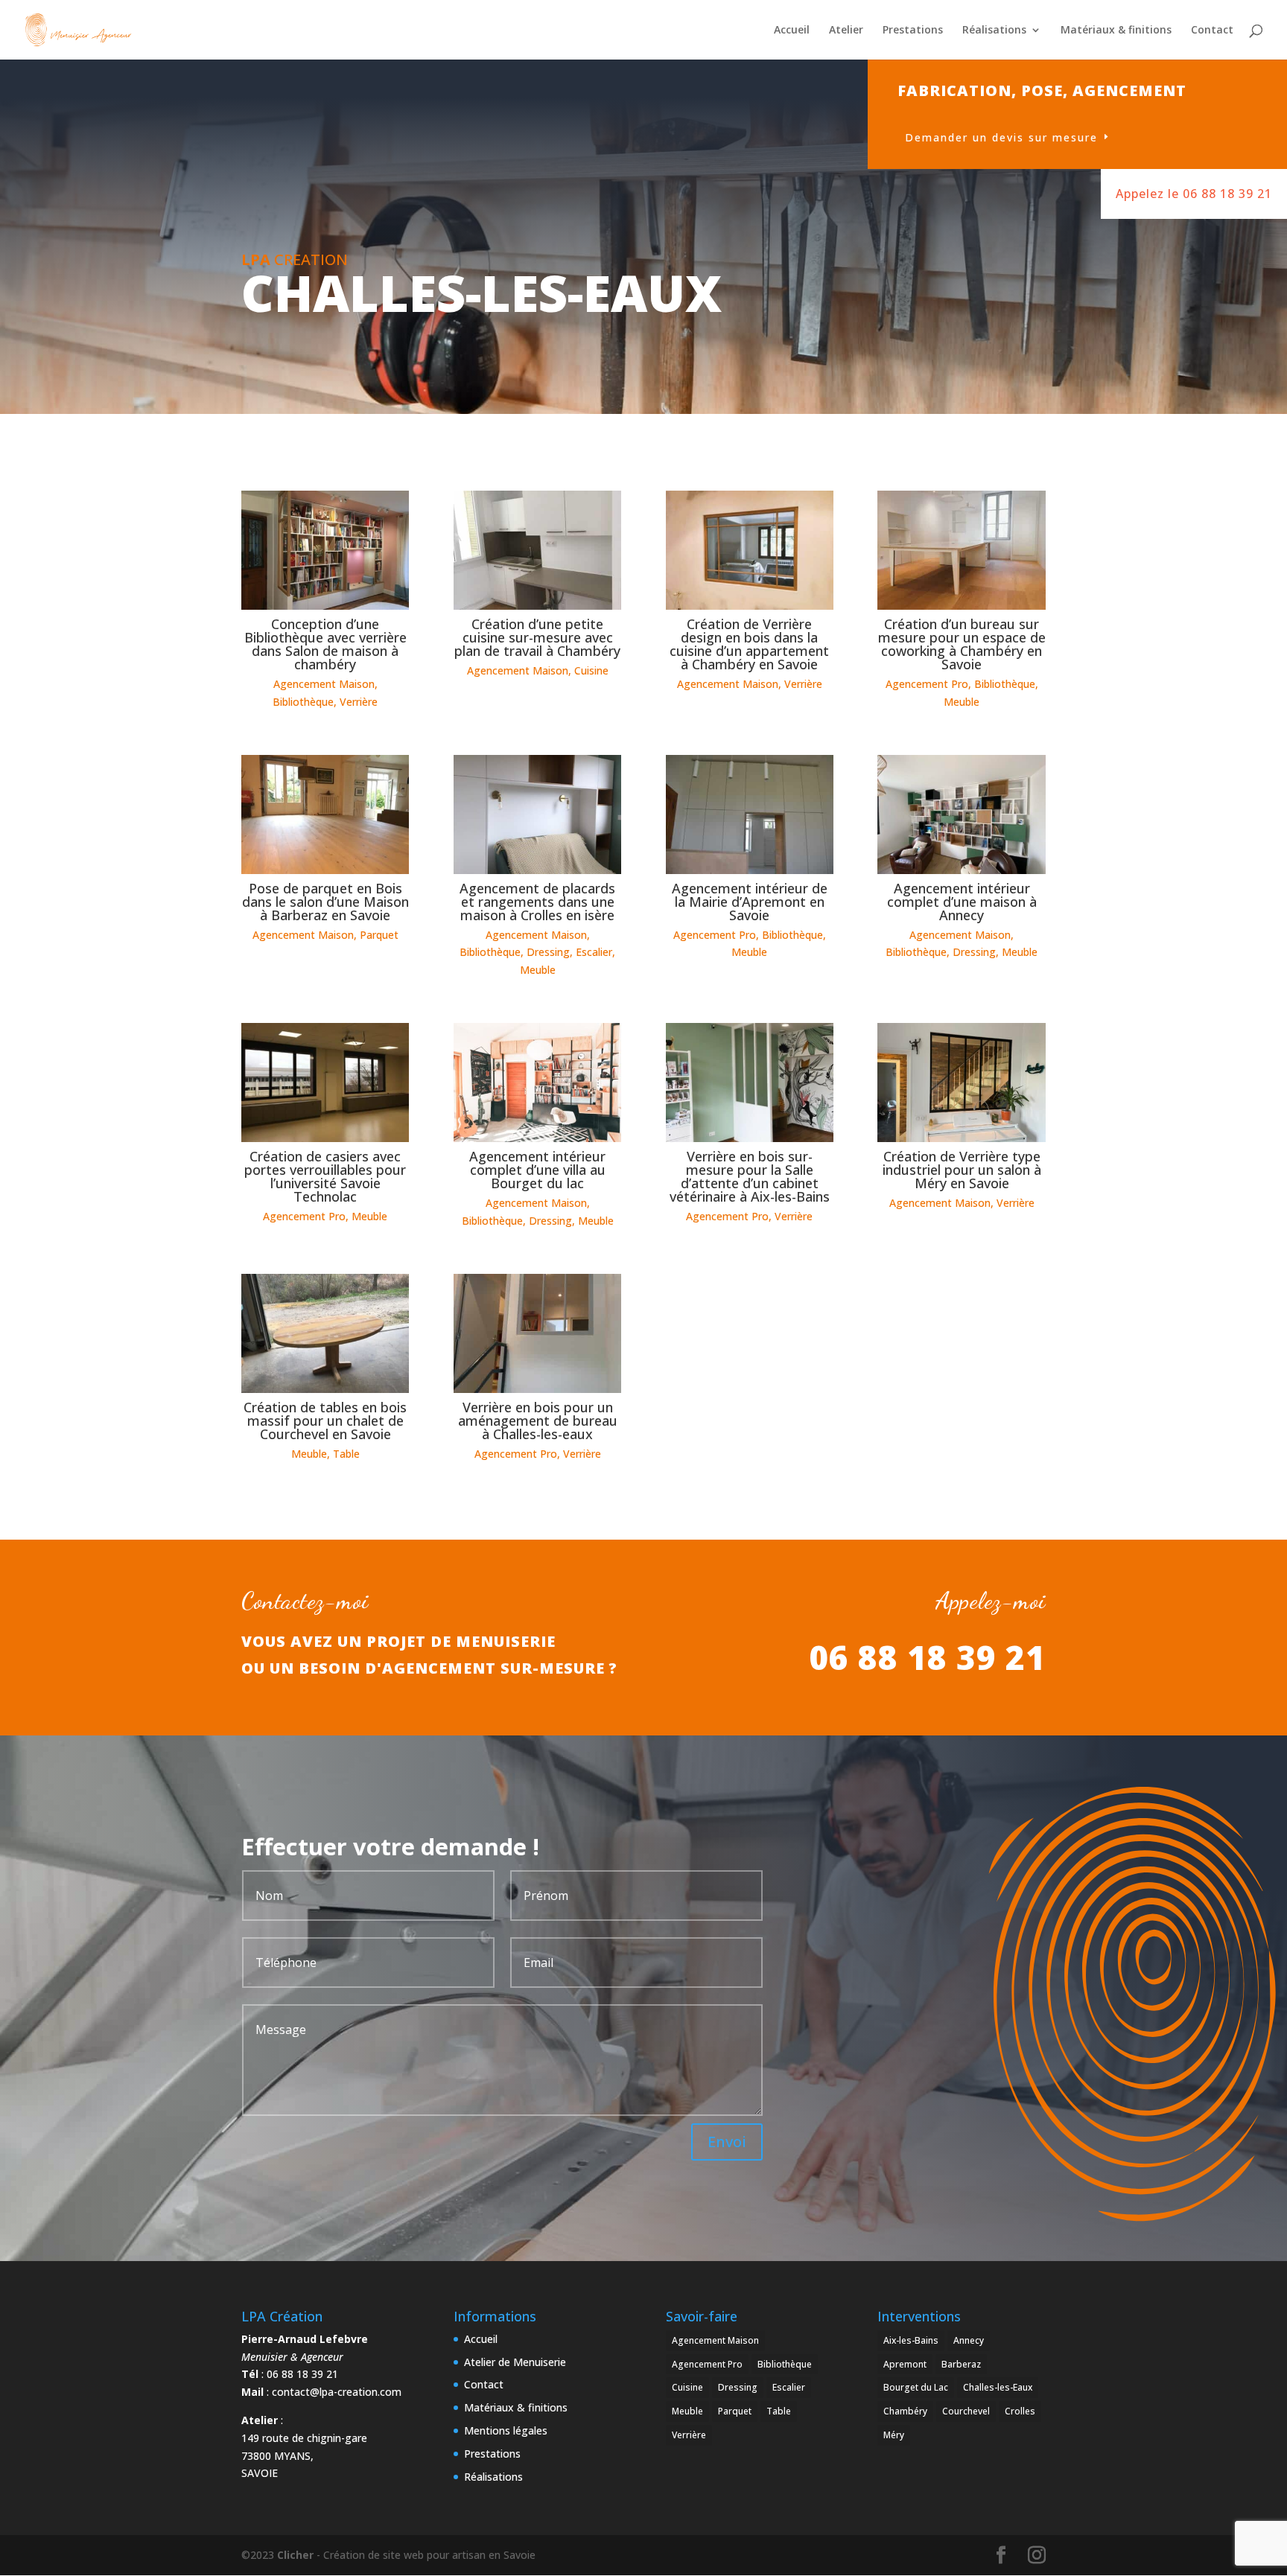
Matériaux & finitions (1116, 31)
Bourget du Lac (916, 2387)
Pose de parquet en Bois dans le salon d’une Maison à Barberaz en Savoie (325, 902)
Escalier (594, 952)
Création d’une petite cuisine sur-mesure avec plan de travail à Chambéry (537, 637)
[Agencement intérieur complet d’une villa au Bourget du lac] (537, 1083)
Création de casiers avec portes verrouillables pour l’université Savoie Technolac (325, 1176)
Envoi (727, 2142)
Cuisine (591, 670)
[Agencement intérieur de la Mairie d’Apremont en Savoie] (750, 814)
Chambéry (905, 2411)
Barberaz (961, 2364)
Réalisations (994, 31)
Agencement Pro (927, 684)
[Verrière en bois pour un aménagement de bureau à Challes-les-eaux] (537, 1333)
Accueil (792, 31)
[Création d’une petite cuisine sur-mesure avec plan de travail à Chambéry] (537, 550)
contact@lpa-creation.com (337, 2392)
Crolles (1020, 2411)
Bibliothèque (303, 702)
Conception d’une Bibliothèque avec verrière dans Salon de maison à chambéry (325, 644)
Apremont (905, 2364)
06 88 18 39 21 (927, 1657)
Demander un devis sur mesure (1001, 137)
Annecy (969, 2340)
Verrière (359, 702)
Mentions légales (506, 2430)
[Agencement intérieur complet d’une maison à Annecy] (961, 814)
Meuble (962, 702)
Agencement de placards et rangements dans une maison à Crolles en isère (537, 902)
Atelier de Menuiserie (515, 2362)
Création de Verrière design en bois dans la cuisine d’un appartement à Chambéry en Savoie (749, 644)
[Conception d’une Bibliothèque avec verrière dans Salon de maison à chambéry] (325, 550)
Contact (1212, 31)
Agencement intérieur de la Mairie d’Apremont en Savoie (750, 902)
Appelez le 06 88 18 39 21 (1194, 194)
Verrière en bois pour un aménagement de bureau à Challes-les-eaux (538, 1421)
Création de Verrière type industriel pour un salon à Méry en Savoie (962, 1170)
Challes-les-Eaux (998, 2387)
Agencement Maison (324, 684)
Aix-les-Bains (911, 2340)
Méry (894, 2435)
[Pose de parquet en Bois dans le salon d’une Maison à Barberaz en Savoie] (325, 814)
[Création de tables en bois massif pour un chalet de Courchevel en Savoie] (325, 1333)
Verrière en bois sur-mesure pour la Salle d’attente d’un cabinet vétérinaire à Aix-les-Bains (750, 1176)
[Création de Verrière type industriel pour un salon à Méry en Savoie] (961, 1083)
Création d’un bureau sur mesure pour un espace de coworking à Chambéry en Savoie (962, 644)
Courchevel (966, 2411)
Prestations (913, 31)
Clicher (295, 2555)
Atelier (846, 31)
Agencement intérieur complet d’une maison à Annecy (962, 902)
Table (346, 1454)
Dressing (548, 952)
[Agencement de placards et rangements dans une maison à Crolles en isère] (537, 814)
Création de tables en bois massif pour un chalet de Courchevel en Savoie (325, 1421)
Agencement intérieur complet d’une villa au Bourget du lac (537, 1170)
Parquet (379, 935)
